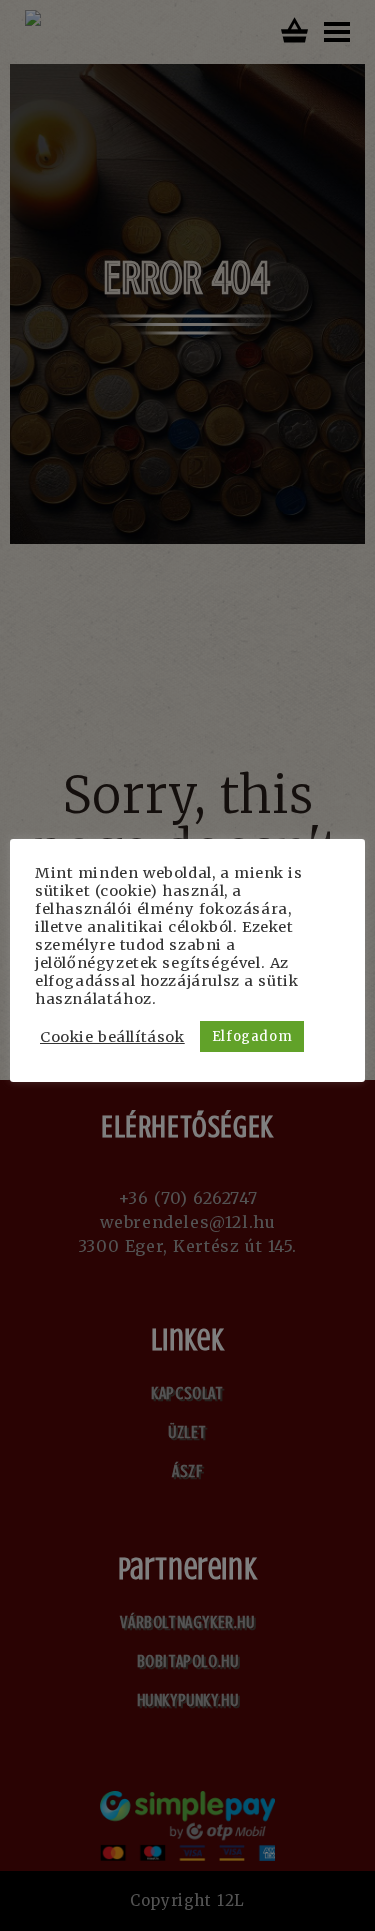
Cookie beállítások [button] (112, 1037)
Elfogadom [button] (252, 1036)
